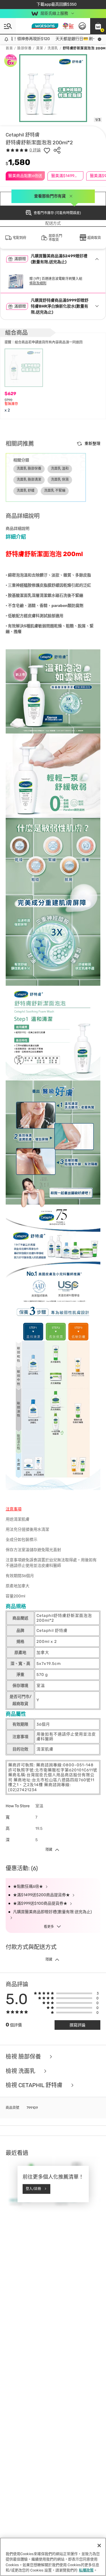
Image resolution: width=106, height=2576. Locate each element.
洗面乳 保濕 (60, 480)
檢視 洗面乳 (21, 2071)
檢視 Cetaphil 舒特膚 (35, 2085)
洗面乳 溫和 (60, 469)
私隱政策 (86, 2570)
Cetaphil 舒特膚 (23, 135)
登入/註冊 (33, 2189)
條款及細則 (38, 283)
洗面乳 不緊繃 (55, 491)
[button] (98, 26)
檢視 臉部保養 (24, 2057)
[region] (53, 2557)
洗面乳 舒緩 (26, 491)
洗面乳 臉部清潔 (29, 480)
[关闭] (99, 2545)
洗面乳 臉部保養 (29, 469)
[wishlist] (47, 150)
